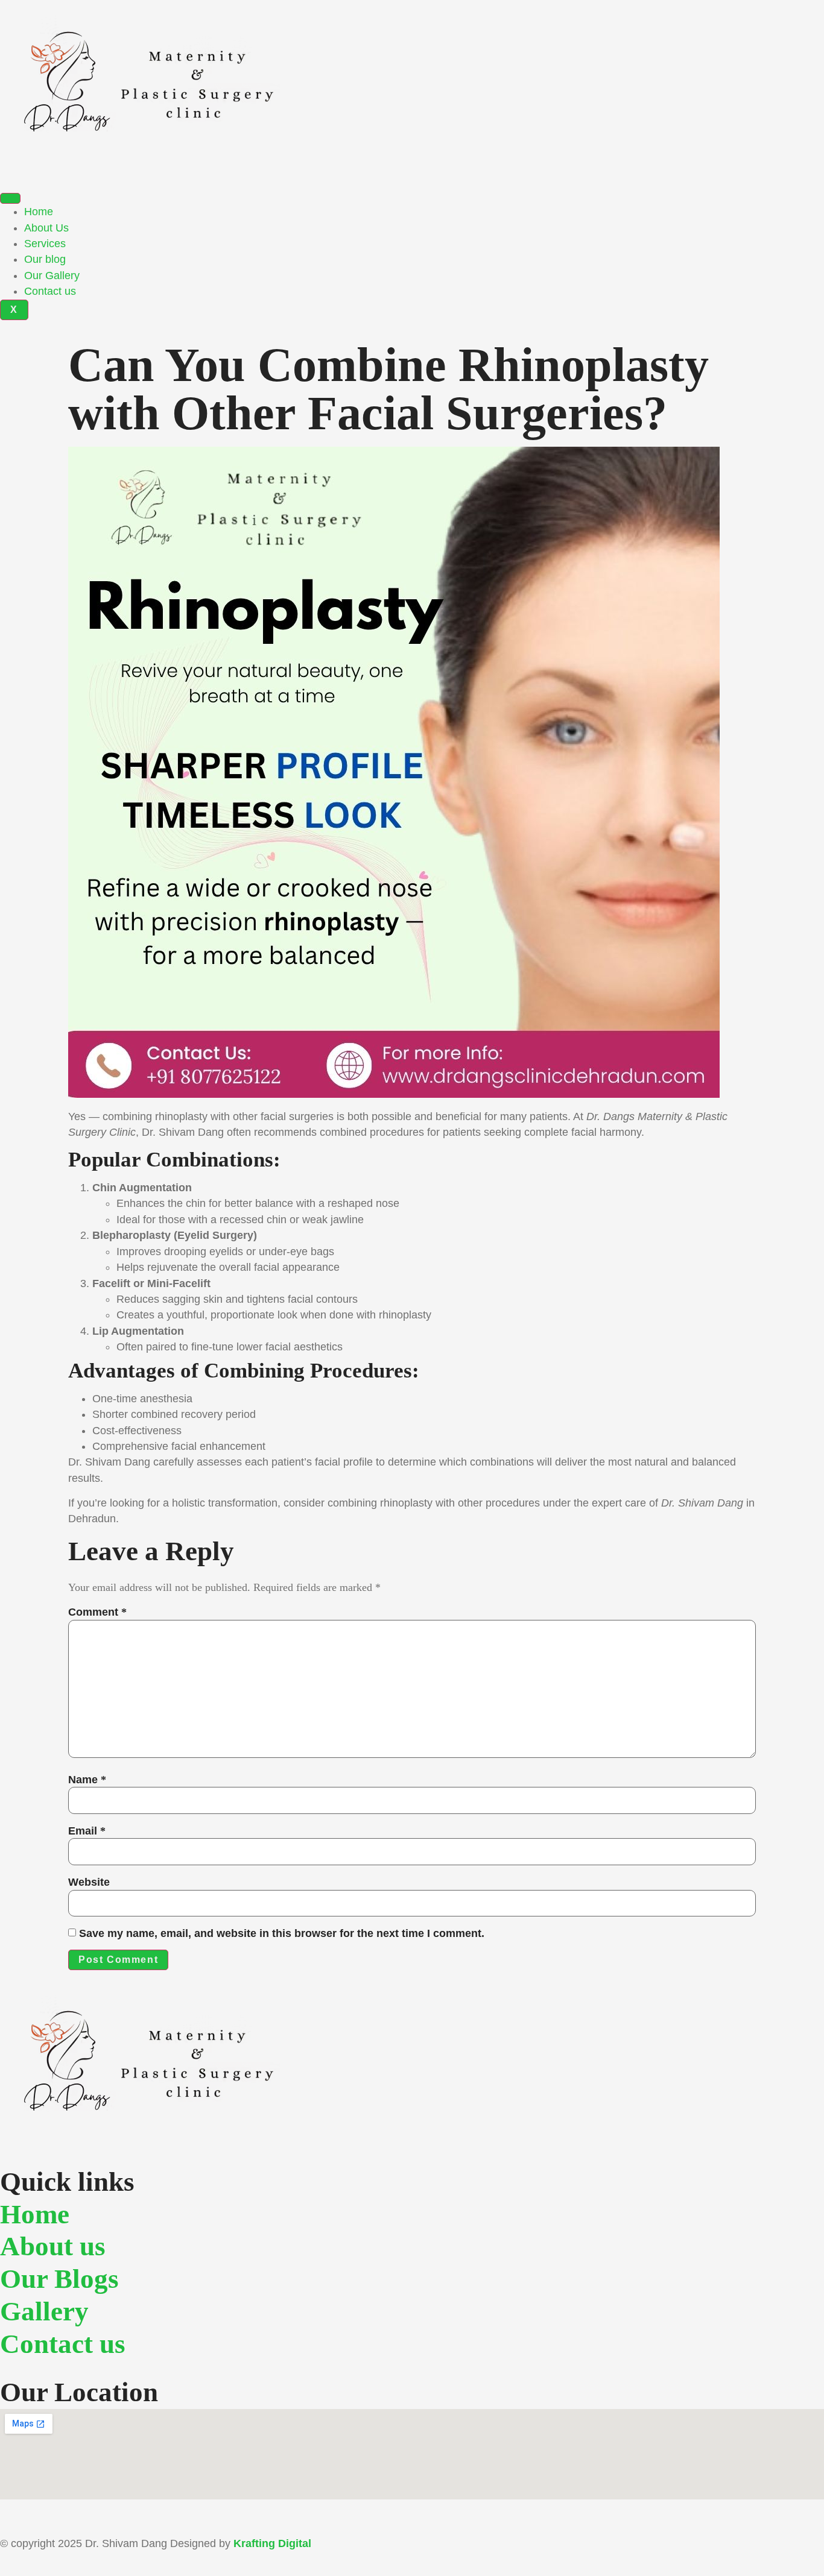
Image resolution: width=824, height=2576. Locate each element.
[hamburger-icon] (10, 198)
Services (45, 244)
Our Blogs (59, 2279)
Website (89, 1882)
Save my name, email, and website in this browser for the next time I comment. (282, 1933)
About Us (46, 228)
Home (39, 212)
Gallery (44, 2311)
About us (53, 2246)
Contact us (50, 291)
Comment (97, 1612)
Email (87, 1831)
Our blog (45, 259)
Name (87, 1780)
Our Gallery (52, 276)
